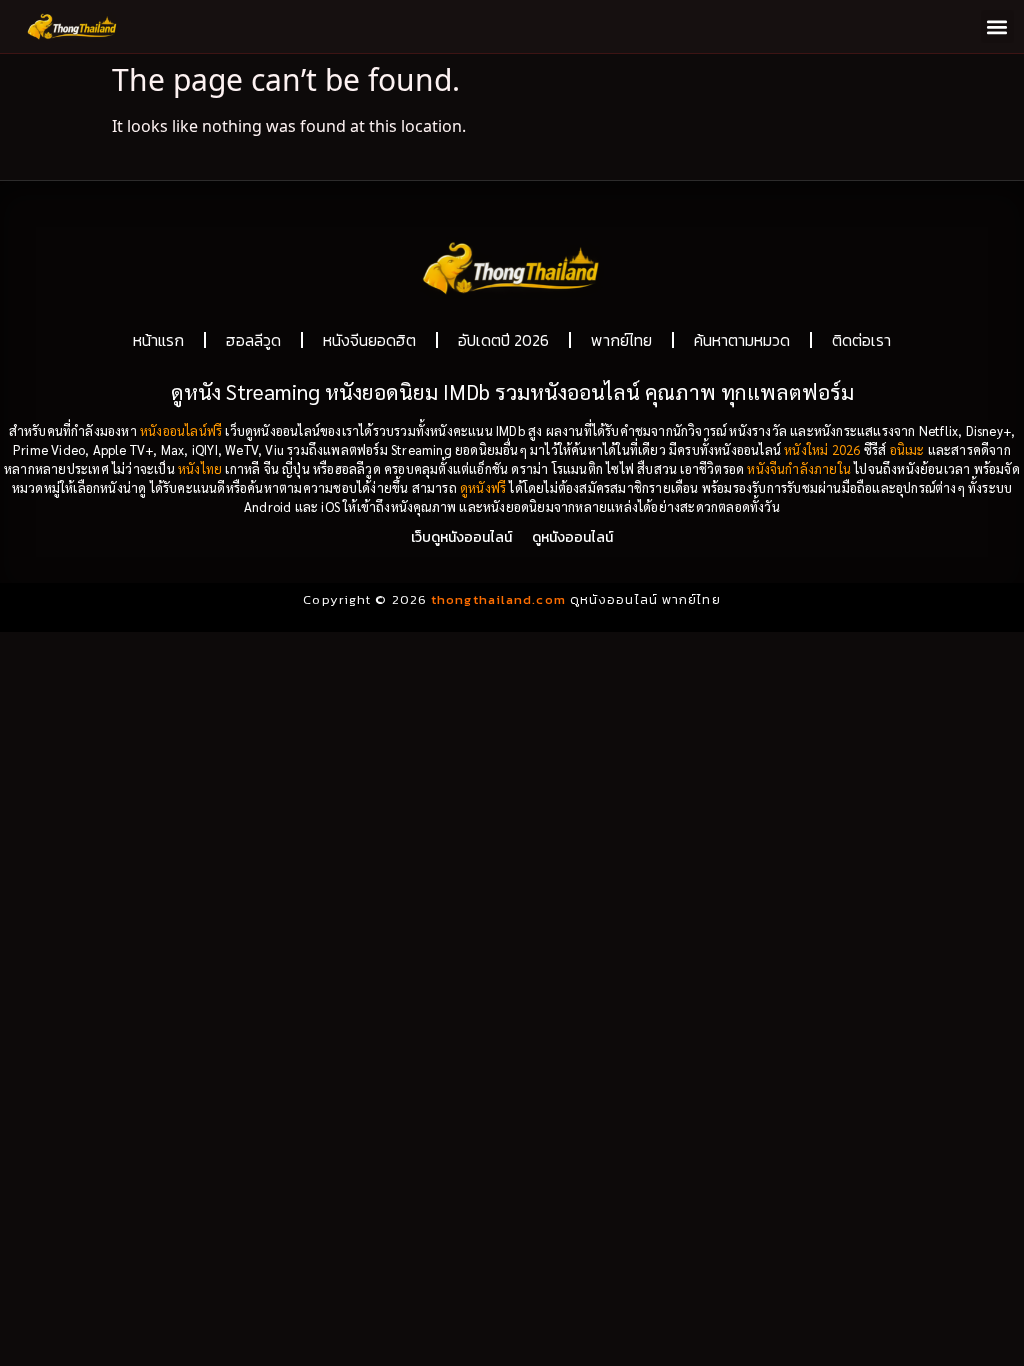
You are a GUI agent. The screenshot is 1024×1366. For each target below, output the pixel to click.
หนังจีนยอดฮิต (369, 340)
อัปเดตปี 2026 (503, 340)
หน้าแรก (158, 340)
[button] (997, 26)
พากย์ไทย (621, 340)
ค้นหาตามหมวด (742, 340)
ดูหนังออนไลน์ (572, 537)
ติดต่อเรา (861, 340)
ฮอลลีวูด (253, 340)
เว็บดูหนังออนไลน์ (461, 537)
